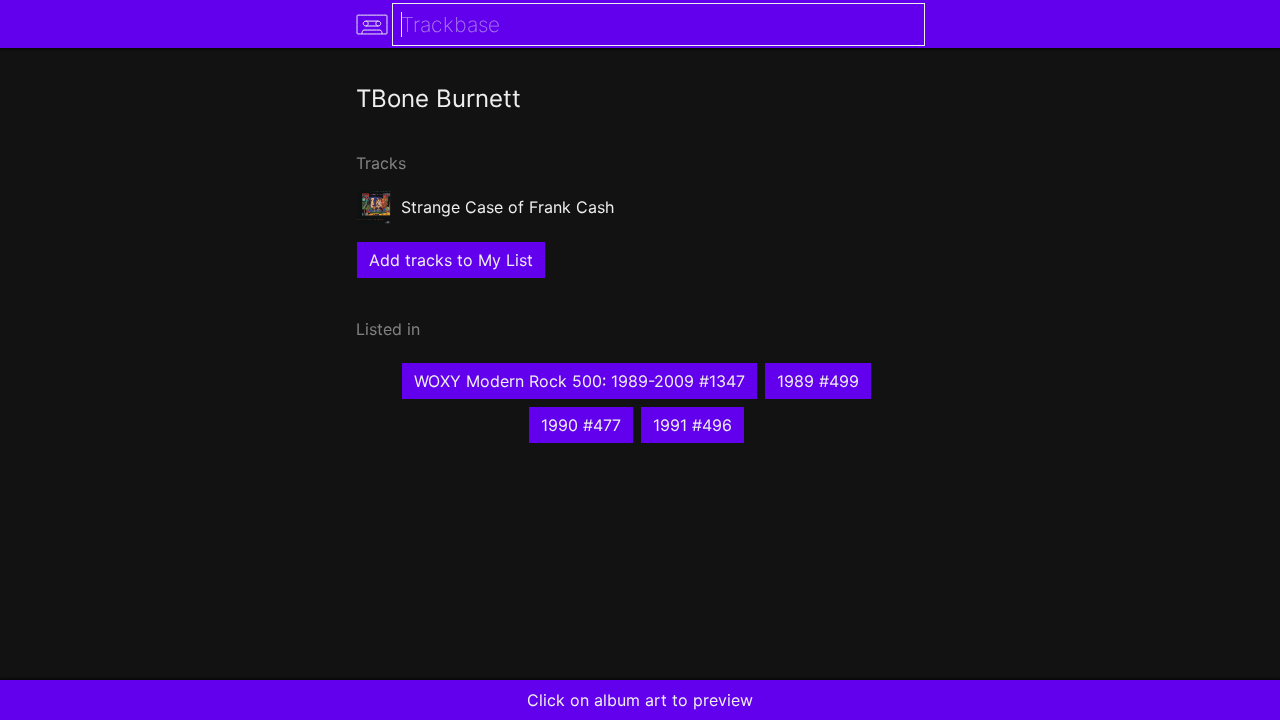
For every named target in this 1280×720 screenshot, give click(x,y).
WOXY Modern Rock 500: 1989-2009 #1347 (579, 381)
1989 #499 (818, 381)
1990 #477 (581, 425)
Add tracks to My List (451, 260)
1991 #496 (692, 425)
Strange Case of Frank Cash (507, 207)
